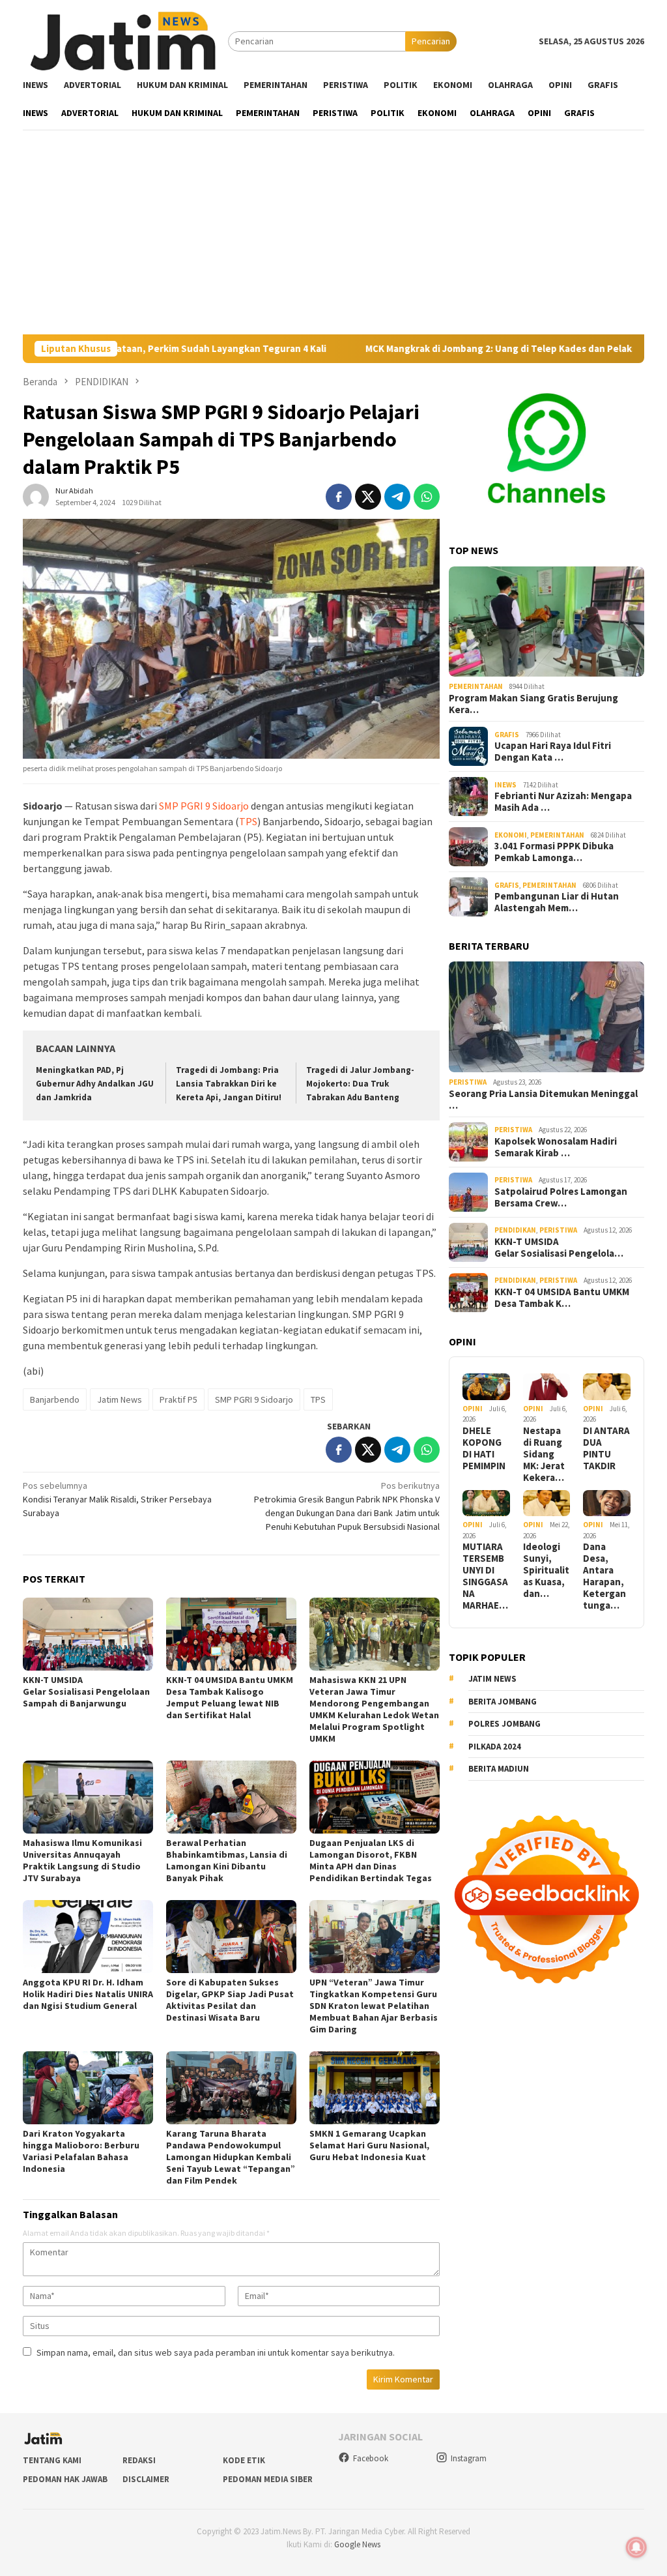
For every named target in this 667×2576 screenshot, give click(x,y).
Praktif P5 (178, 1399)
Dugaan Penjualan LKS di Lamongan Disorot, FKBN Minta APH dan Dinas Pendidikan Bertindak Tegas (371, 1860)
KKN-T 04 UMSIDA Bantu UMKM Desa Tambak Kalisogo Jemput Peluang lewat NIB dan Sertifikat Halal (230, 1697)
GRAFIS (507, 735)
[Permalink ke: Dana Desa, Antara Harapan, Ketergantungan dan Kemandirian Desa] (607, 1503)
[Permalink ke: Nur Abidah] (36, 496)
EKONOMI (511, 835)
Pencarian (431, 41)
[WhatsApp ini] (427, 497)
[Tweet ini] (368, 497)
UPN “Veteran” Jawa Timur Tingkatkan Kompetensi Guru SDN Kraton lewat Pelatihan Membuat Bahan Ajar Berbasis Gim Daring (374, 2006)
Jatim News (120, 1399)
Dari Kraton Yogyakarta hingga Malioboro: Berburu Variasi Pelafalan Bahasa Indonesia (81, 2151)
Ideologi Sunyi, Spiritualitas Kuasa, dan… (546, 1570)
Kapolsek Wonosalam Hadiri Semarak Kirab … (556, 1147)
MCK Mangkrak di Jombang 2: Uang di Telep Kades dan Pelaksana (444, 349)
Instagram (469, 2458)
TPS (248, 821)
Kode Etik (244, 2460)
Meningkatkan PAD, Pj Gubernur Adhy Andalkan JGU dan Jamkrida (95, 1084)
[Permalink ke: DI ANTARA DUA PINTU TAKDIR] (607, 1387)
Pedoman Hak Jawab (65, 2479)
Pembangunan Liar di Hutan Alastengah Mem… (557, 902)
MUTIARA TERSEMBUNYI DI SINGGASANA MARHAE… (485, 1576)
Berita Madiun (499, 1769)
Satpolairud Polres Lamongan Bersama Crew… (561, 1197)
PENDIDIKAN (515, 1230)
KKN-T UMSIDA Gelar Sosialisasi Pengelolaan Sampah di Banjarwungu (87, 1691)
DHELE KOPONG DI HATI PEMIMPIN (484, 1448)
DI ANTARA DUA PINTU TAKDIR (606, 1448)
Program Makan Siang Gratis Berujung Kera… (533, 704)
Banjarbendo (55, 1399)
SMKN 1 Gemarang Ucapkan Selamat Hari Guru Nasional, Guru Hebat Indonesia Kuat (369, 2145)
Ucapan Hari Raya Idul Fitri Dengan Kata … (553, 752)
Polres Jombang (504, 1724)
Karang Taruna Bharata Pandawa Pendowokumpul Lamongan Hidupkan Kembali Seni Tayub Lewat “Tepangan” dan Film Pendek (231, 2157)
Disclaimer (146, 2479)
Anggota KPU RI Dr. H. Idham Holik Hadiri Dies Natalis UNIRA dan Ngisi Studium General (88, 1994)
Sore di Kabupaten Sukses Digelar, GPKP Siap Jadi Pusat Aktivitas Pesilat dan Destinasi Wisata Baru (230, 2000)
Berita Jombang (503, 1702)
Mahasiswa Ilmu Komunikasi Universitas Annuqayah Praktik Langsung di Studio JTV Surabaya (82, 1860)
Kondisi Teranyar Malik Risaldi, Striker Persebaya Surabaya (117, 1499)
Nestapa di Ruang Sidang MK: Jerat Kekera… (544, 1454)
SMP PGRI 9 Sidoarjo (204, 806)
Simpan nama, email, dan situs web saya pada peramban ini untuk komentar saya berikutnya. (216, 2352)
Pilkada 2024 (495, 1747)
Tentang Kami (52, 2460)
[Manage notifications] (636, 2547)
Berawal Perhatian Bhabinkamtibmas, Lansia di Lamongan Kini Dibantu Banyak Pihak (227, 1860)
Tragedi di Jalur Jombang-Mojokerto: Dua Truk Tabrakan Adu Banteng (360, 1084)
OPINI (473, 1409)
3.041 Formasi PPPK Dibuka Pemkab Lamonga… (554, 852)
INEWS (505, 785)
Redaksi (139, 2460)
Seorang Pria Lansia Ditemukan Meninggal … (543, 1100)
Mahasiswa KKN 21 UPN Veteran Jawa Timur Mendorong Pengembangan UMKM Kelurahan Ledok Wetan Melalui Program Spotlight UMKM (374, 1709)
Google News (357, 2544)
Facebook (371, 2458)
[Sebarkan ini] (339, 497)
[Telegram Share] (397, 497)
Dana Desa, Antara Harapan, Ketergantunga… (604, 1576)
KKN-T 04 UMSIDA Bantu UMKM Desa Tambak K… (562, 1298)
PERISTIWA (468, 1082)
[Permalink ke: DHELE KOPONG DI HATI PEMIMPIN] (486, 1387)
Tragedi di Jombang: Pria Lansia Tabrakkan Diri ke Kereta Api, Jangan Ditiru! (229, 1084)
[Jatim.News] (125, 40)
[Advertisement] (333, 237)
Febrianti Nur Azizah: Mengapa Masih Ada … (563, 802)
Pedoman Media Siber (268, 2479)
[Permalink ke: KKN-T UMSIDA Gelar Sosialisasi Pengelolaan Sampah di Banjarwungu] (88, 1634)
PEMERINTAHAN (476, 686)
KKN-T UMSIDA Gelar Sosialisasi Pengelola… (559, 1248)
